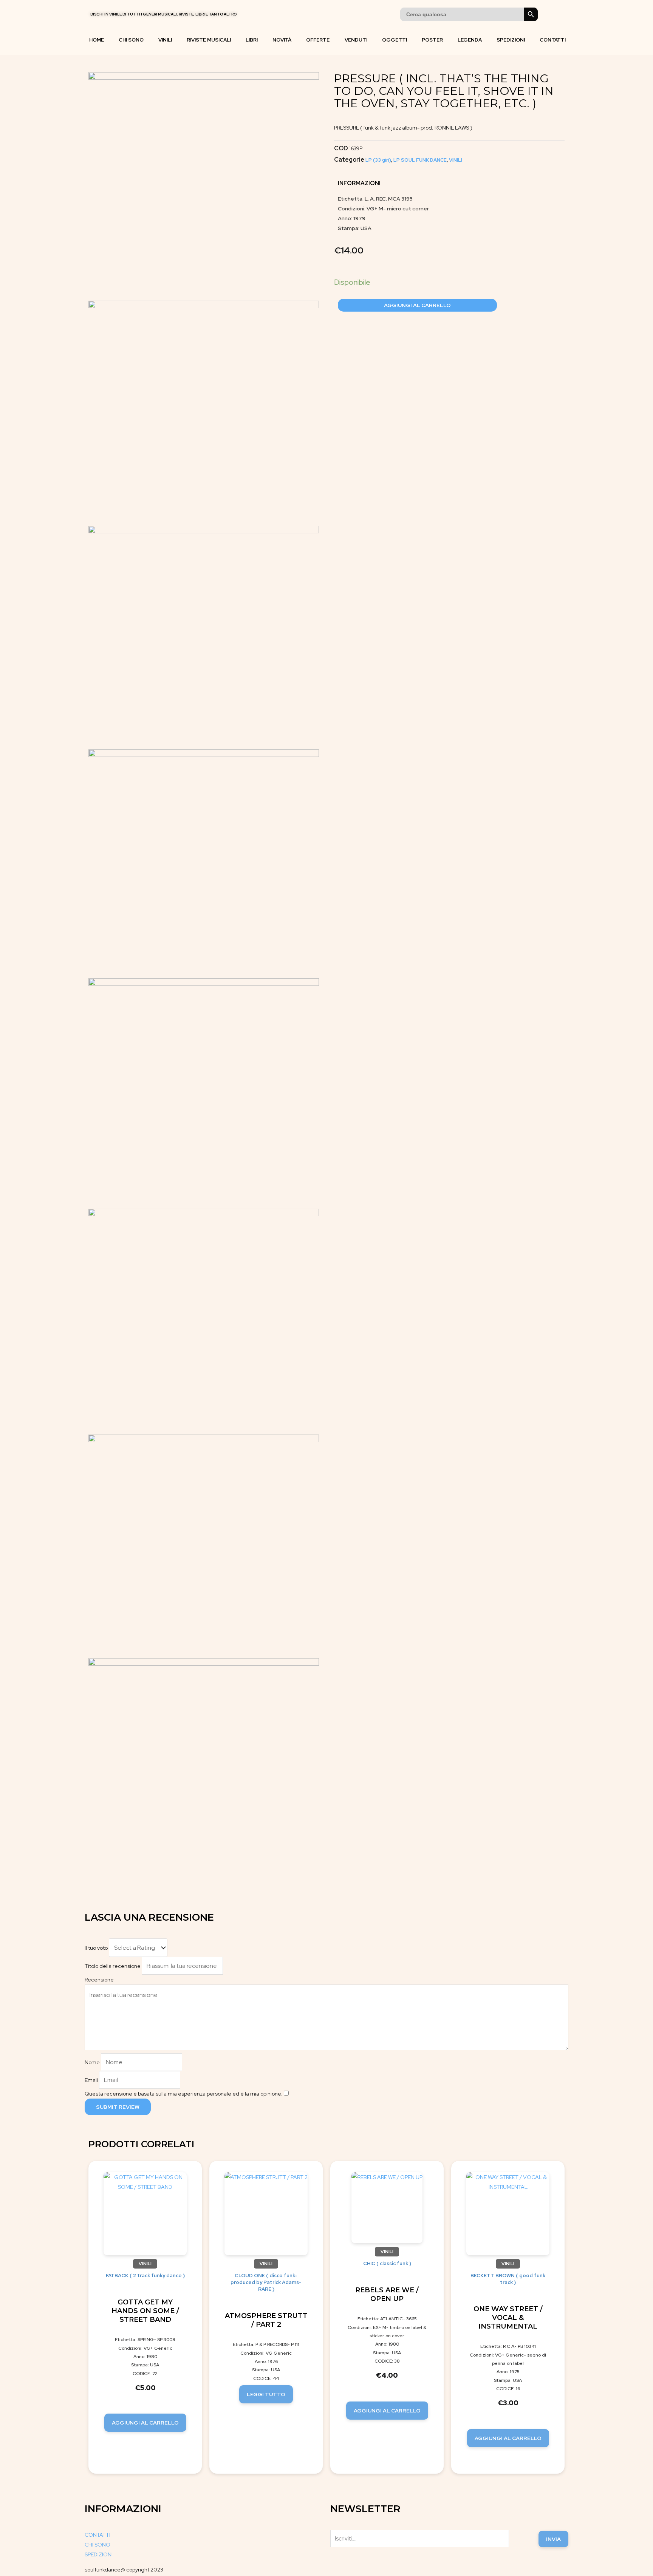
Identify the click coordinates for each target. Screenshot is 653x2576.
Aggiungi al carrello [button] (145, 2423)
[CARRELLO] (549, 14)
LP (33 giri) (378, 160)
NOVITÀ (282, 40)
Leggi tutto (266, 2394)
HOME (97, 40)
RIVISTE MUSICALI (209, 40)
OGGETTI (395, 40)
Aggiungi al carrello (417, 305)
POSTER (432, 40)
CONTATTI (553, 40)
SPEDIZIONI (511, 40)
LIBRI (252, 40)
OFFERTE (318, 40)
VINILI (165, 40)
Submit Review (118, 2107)
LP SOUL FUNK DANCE (420, 160)
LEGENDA (470, 40)
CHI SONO (131, 40)
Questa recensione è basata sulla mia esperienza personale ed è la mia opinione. (184, 2094)
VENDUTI (356, 40)
